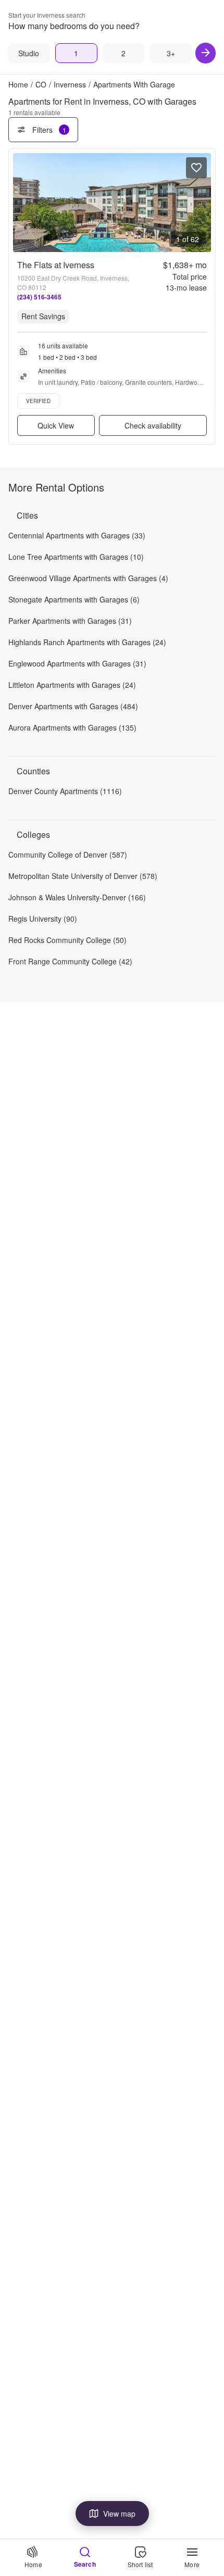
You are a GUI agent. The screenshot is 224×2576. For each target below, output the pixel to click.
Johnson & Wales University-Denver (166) (77, 897)
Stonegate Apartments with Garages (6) (74, 599)
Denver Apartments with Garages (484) (73, 706)
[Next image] (203, 203)
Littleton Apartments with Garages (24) (72, 685)
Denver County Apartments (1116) (65, 791)
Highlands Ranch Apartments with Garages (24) (87, 642)
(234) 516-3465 (39, 297)
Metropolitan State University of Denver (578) (83, 876)
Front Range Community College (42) (70, 961)
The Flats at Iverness (56, 265)
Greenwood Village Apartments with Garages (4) (88, 578)
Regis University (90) (43, 919)
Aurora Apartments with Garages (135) (72, 727)
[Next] (206, 53)
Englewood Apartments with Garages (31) (77, 663)
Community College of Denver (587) (68, 855)
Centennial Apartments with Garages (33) (77, 535)
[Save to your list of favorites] (196, 168)
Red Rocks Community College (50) (67, 940)
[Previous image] (21, 203)
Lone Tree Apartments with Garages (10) (76, 557)
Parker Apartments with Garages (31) (70, 621)
